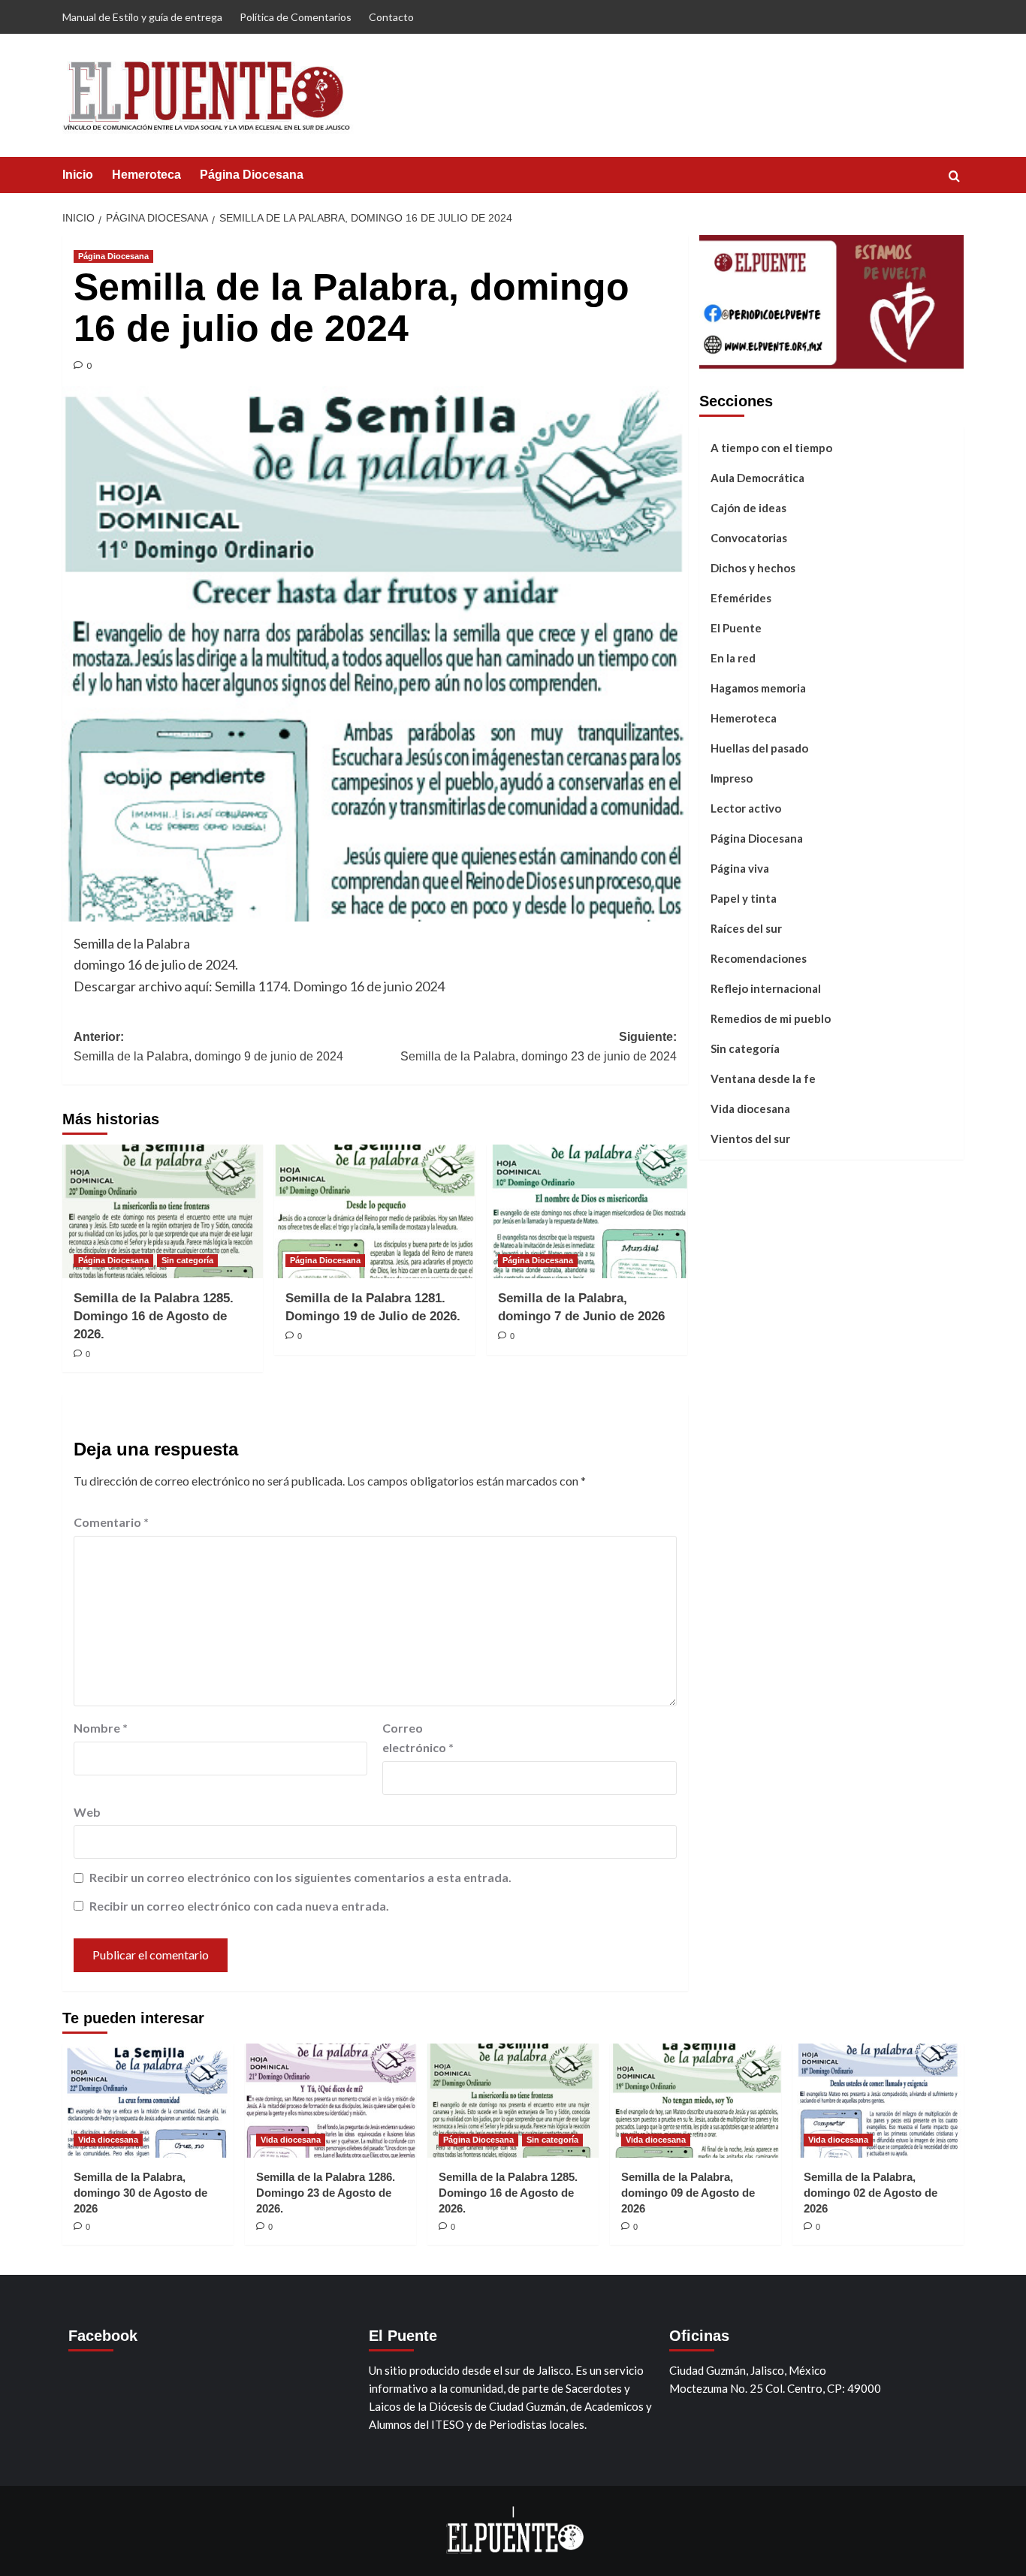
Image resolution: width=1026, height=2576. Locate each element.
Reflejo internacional (766, 988)
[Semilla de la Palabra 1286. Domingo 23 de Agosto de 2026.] (330, 2101)
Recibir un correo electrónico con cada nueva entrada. (239, 1906)
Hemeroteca (146, 175)
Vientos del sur (750, 1139)
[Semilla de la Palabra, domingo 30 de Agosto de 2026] (148, 2101)
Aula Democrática (757, 478)
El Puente (736, 628)
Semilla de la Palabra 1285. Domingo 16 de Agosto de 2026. (154, 1316)
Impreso (732, 778)
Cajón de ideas (748, 508)
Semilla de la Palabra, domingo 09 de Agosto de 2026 (688, 2193)
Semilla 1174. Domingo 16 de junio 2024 (330, 986)
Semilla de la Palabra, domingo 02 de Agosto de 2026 (871, 2193)
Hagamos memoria (758, 688)
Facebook (103, 2336)
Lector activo (746, 808)
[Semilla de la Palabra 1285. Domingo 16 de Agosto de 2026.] (163, 1211)
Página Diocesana (252, 175)
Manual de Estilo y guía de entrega (142, 17)
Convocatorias (749, 538)
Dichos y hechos (753, 568)
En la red (733, 658)
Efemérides (741, 598)
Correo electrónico (418, 1737)
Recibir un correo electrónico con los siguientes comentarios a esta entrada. (300, 1877)
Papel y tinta (744, 898)
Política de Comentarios (296, 17)
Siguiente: (538, 1047)
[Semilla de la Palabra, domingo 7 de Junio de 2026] (587, 1211)
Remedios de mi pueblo (771, 1018)
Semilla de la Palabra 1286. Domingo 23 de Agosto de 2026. (326, 2193)
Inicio (78, 175)
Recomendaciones (759, 958)
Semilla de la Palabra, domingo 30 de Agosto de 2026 (140, 2193)
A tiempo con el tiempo (771, 448)
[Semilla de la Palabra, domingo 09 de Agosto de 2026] (696, 2101)
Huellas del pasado (759, 748)
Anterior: (208, 1047)
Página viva (740, 868)
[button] (954, 176)
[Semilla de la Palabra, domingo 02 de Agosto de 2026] (878, 2101)
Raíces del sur (746, 928)
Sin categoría (187, 1260)
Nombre (101, 1728)
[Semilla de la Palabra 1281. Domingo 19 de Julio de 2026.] (374, 1211)
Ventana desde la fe (763, 1078)
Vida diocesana (750, 1109)
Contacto (391, 17)
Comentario (111, 1522)
